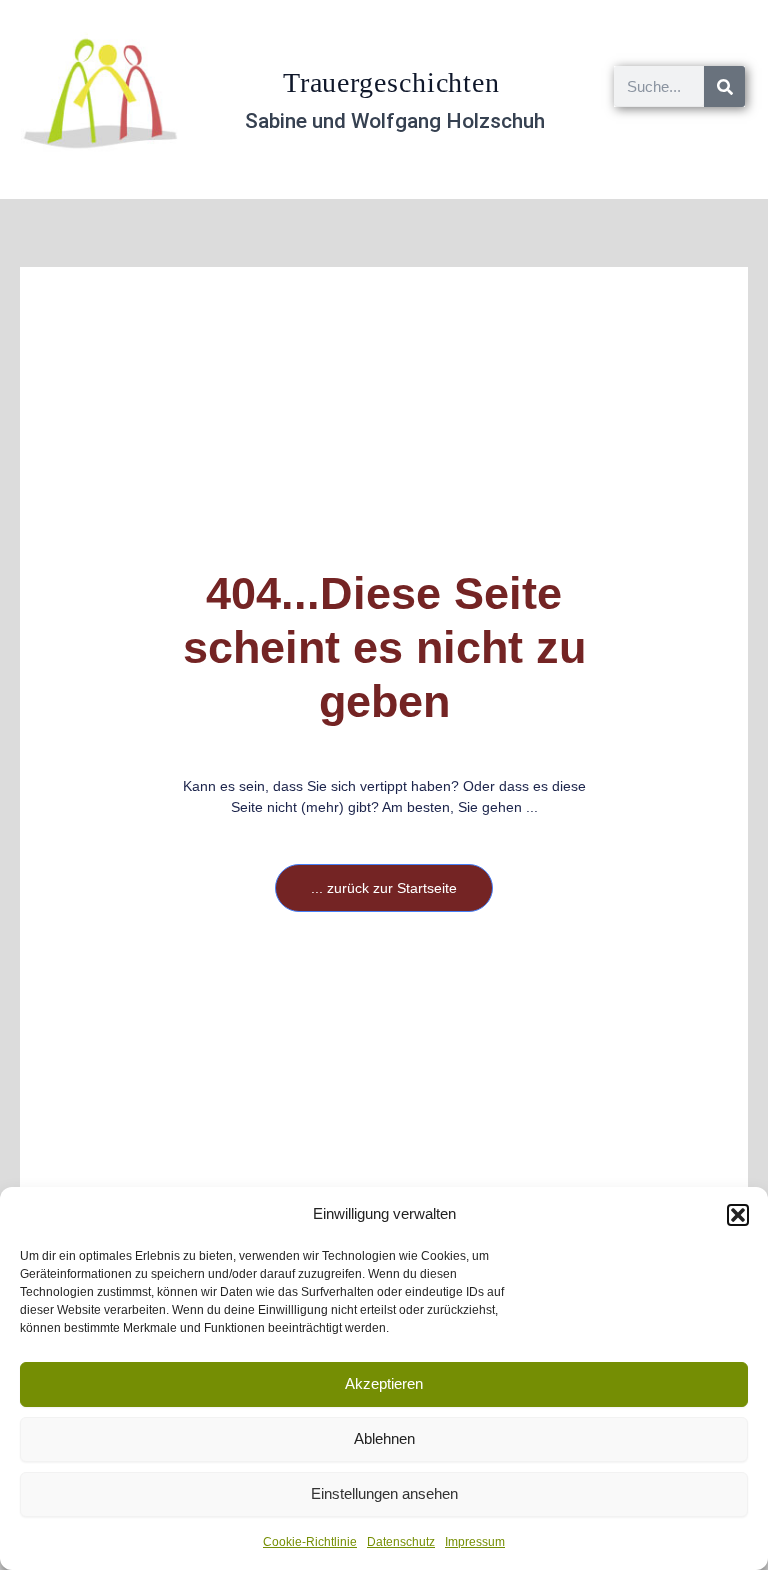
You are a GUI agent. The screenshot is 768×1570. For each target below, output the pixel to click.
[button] (738, 1215)
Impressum (475, 1542)
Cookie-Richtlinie (310, 1542)
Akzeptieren (384, 1383)
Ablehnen (384, 1438)
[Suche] (724, 86)
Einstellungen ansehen (384, 1493)
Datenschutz (401, 1542)
